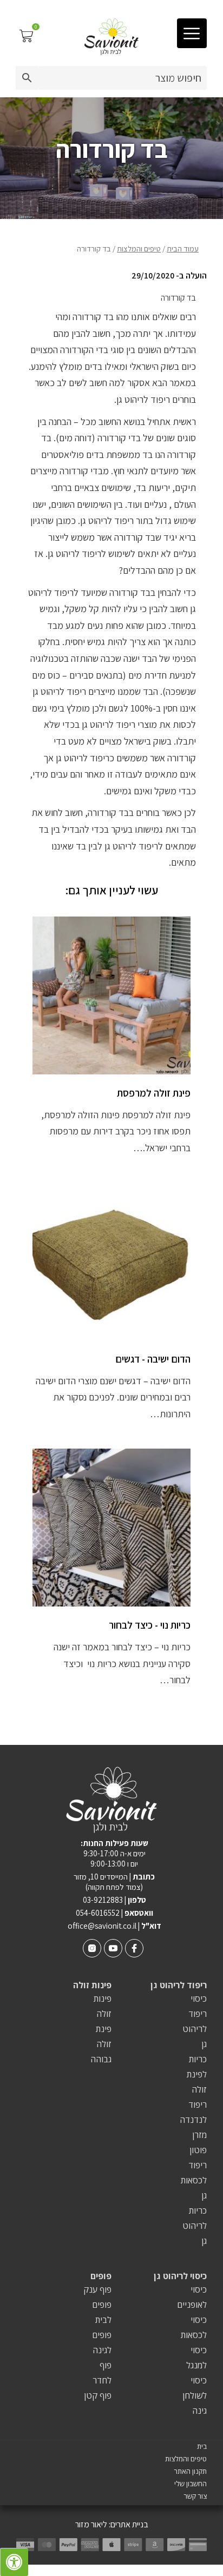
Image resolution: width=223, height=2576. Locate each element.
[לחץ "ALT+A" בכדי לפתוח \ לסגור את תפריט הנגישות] (14, 2562)
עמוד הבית (183, 248)
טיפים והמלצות (139, 248)
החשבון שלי (191, 2484)
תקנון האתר (190, 2471)
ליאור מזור (91, 2524)
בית (202, 2446)
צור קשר (195, 2496)
